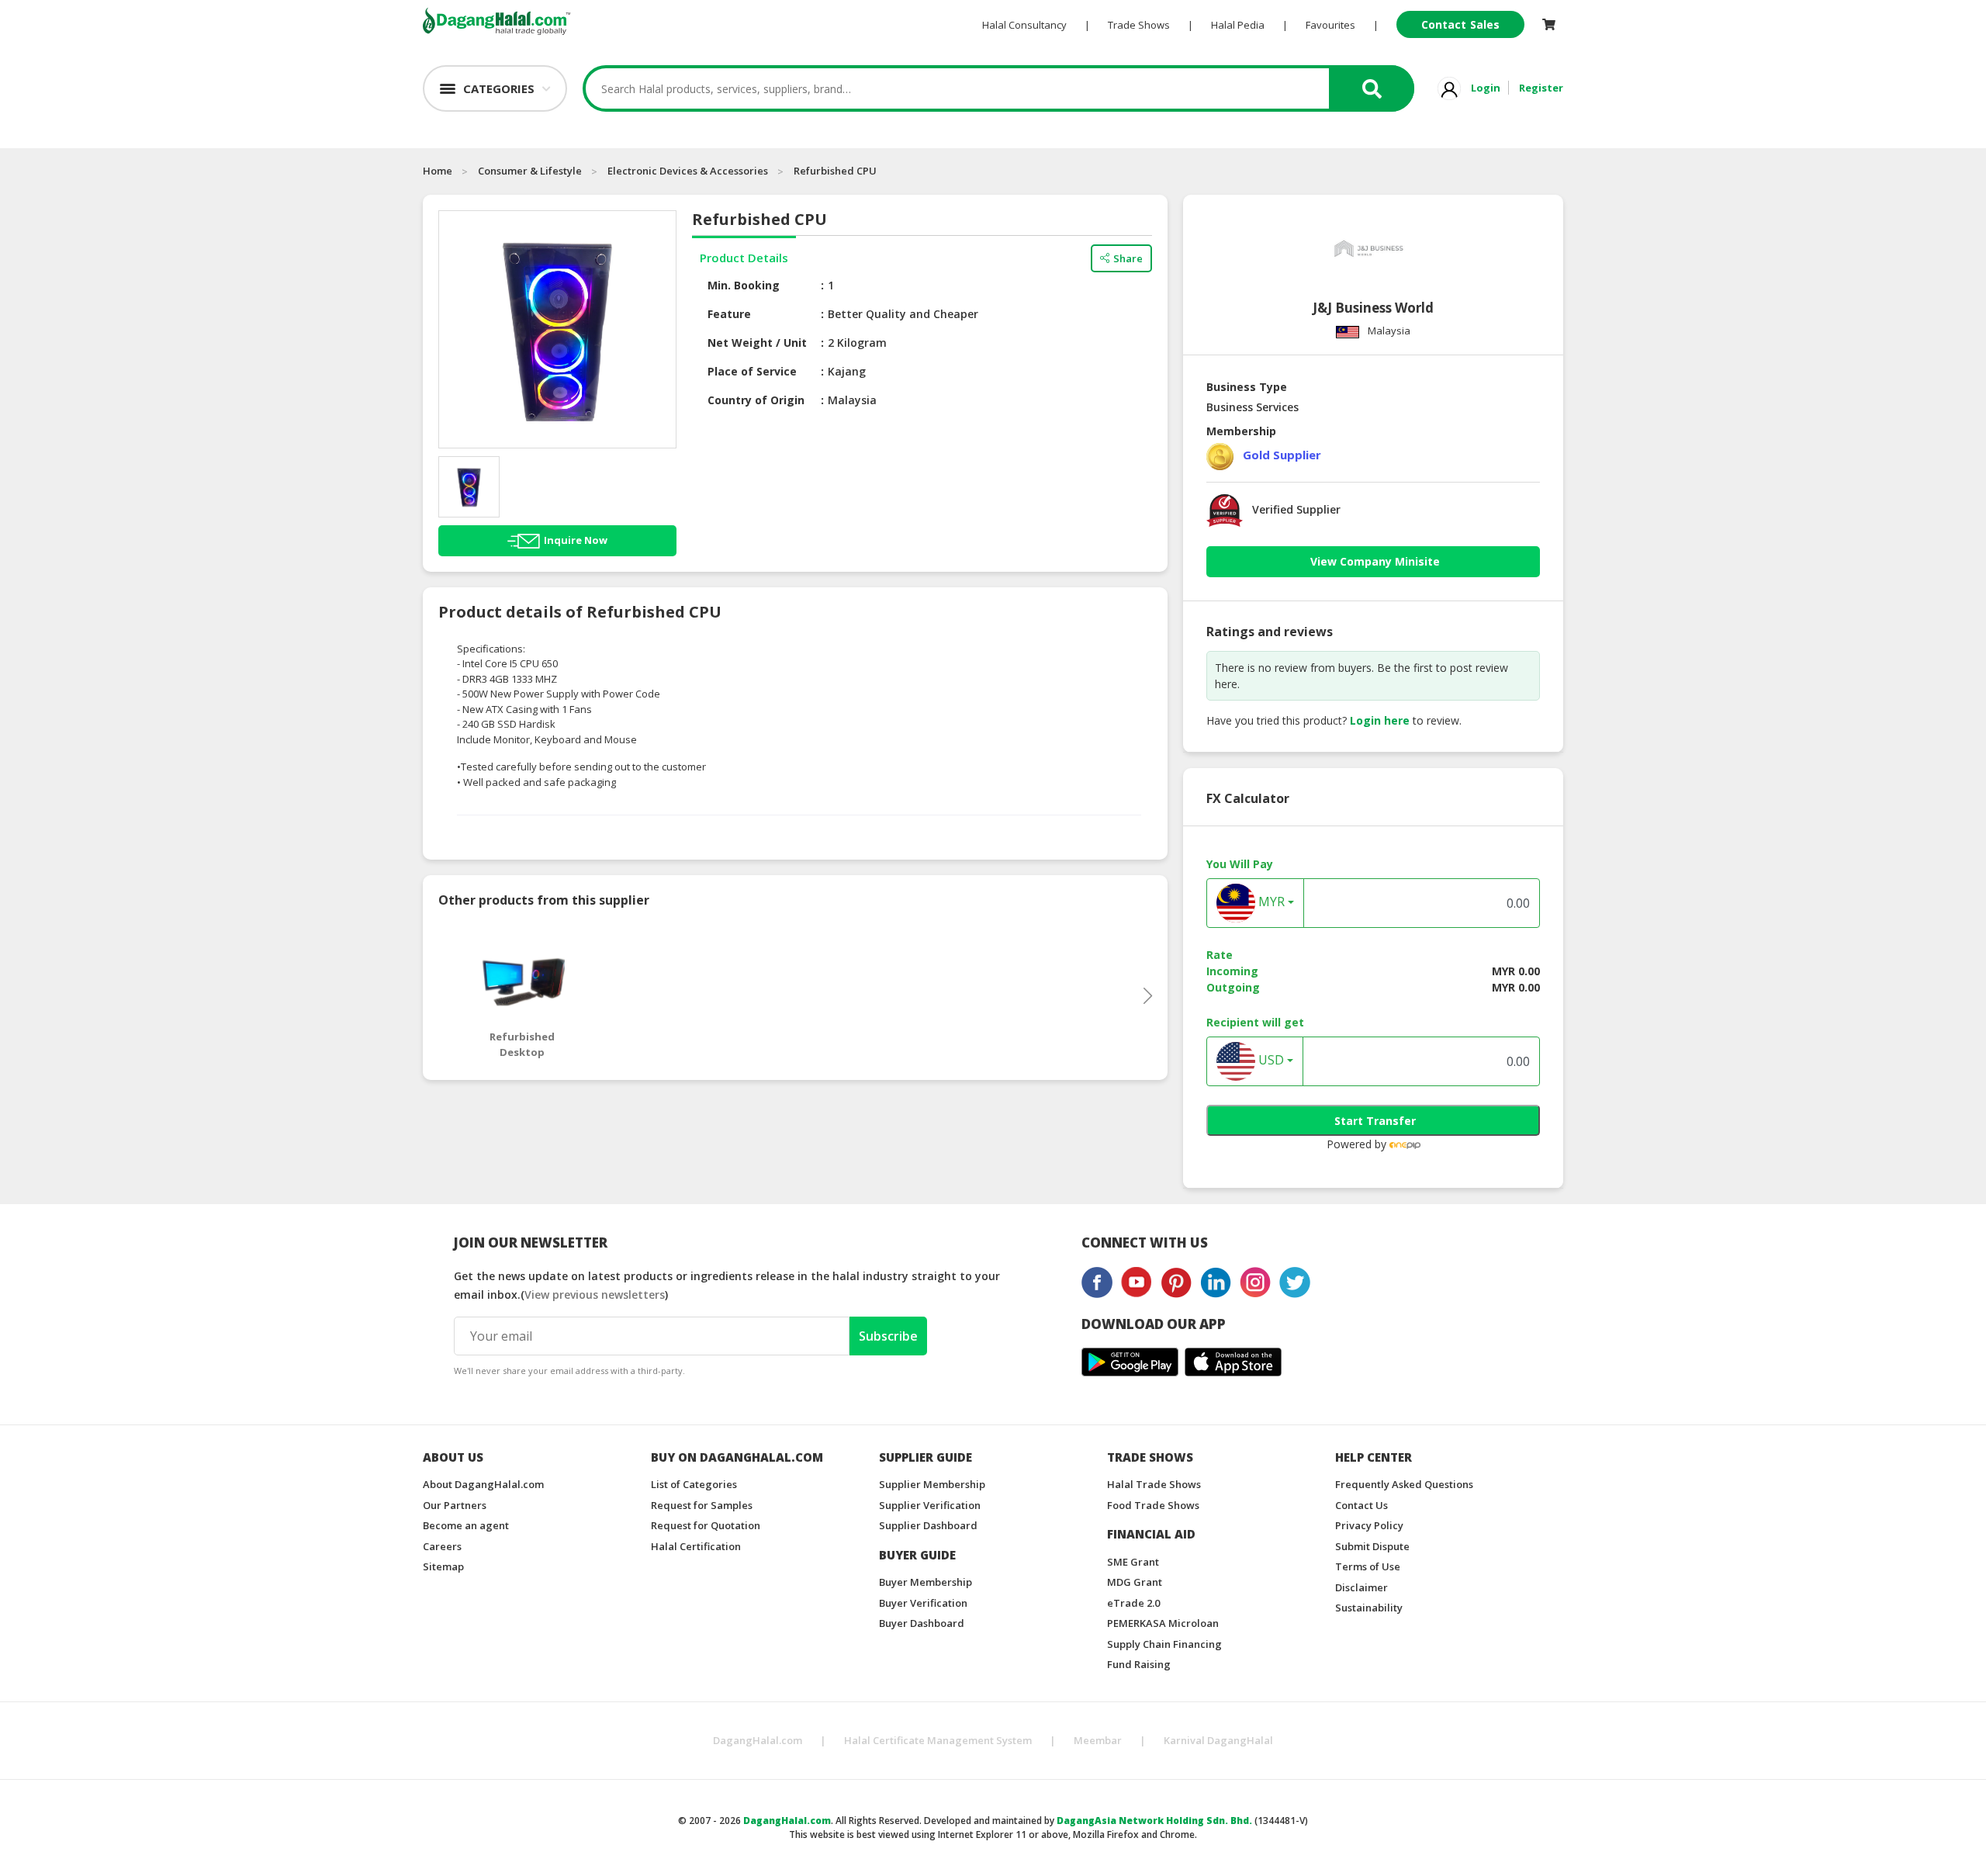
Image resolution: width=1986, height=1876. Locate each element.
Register (1541, 88)
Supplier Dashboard (928, 1525)
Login (1486, 88)
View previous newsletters (595, 1295)
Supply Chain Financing (1164, 1644)
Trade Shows (1139, 25)
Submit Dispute (1372, 1546)
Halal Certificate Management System (938, 1740)
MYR (1270, 902)
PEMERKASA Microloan (1163, 1623)
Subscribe (888, 1336)
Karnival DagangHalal (1218, 1740)
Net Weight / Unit (757, 343)
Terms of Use (1368, 1566)
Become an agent (466, 1525)
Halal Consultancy (1024, 25)
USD (1270, 1061)
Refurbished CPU (835, 171)
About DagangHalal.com (483, 1484)
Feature (729, 314)
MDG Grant (1135, 1582)
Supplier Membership (932, 1484)
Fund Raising (1139, 1664)
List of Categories (694, 1484)
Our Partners (455, 1505)
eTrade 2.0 (1133, 1603)
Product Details (744, 258)
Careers (442, 1546)
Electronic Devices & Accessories (688, 171)
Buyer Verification (923, 1603)
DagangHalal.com (758, 1740)
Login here (1380, 720)
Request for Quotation (706, 1525)
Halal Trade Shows (1154, 1484)
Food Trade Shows (1153, 1505)
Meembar (1098, 1740)
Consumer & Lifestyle (530, 171)
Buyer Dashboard (922, 1623)
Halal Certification (696, 1546)
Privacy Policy (1369, 1525)
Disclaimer (1361, 1587)
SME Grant (1133, 1562)
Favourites (1330, 25)
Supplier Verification (930, 1505)
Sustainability (1369, 1608)
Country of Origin (756, 400)
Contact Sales (1460, 24)
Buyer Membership (926, 1582)
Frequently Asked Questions (1404, 1484)
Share (1128, 258)
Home (438, 171)
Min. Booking (744, 285)
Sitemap (443, 1566)
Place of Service (752, 371)
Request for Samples (702, 1505)
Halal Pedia (1238, 25)
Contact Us (1361, 1505)
